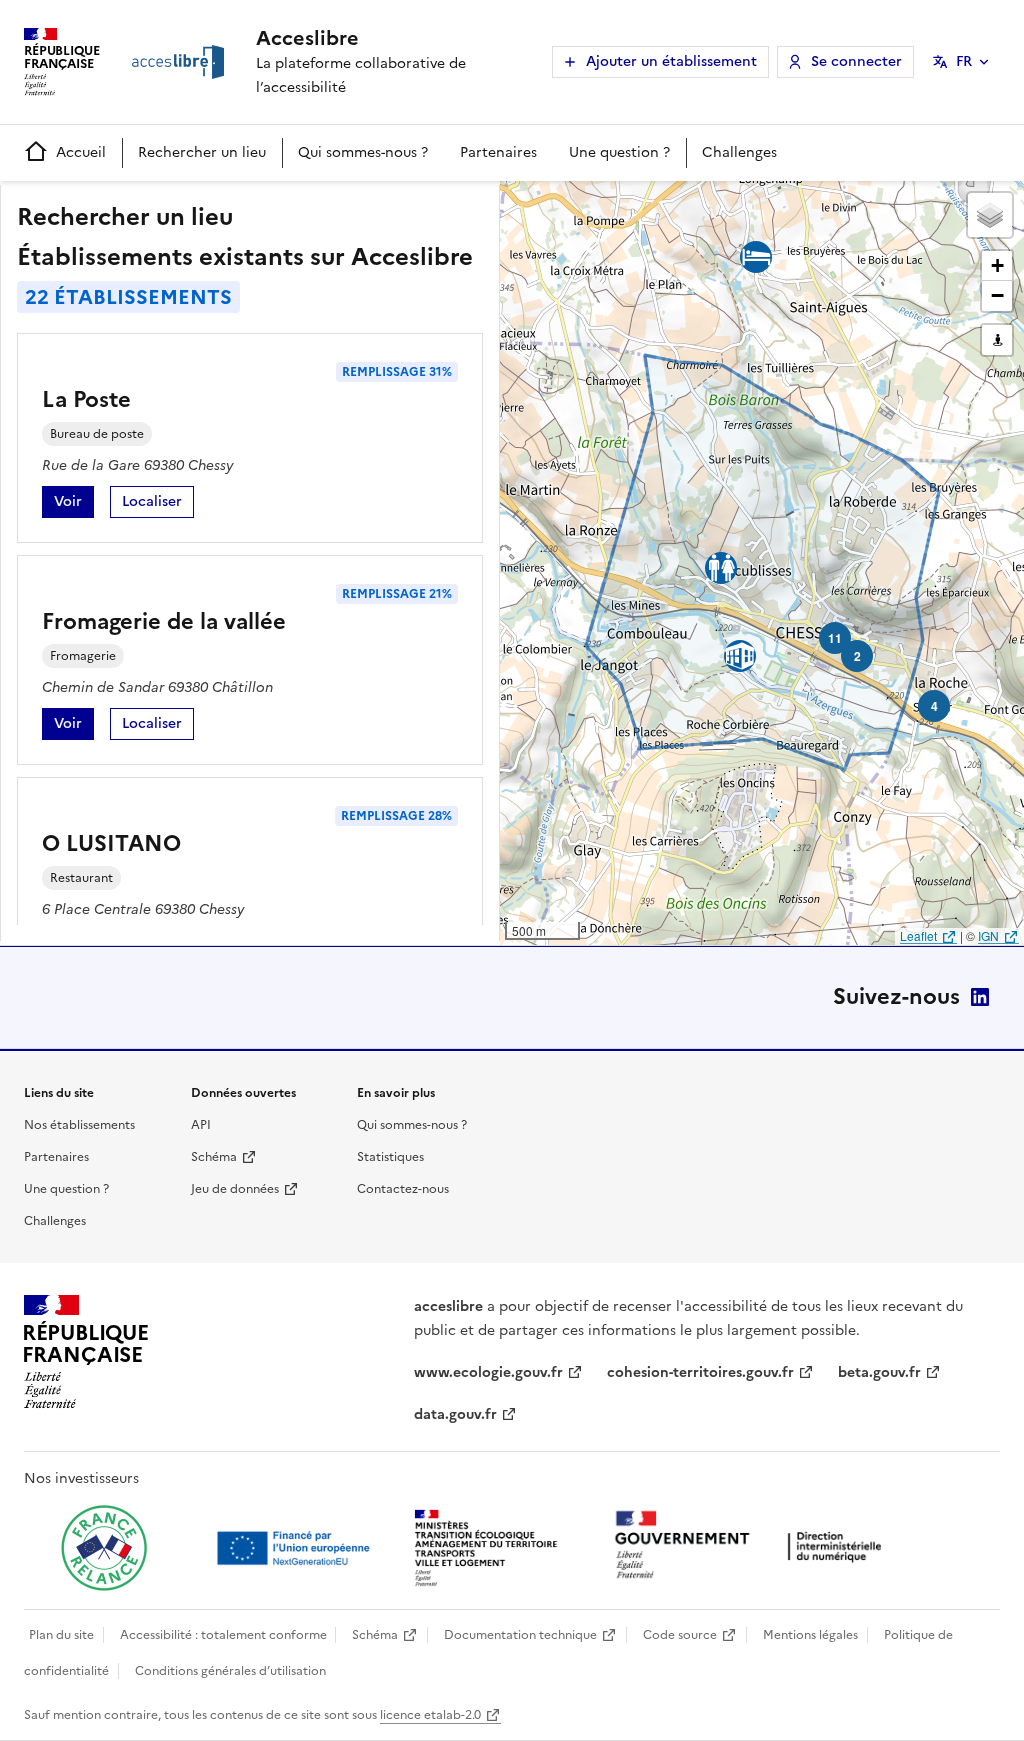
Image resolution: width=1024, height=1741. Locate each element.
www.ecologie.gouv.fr (488, 1372)
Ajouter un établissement (671, 61)
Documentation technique (520, 1635)
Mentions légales (810, 1635)
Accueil (81, 152)
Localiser (158, 504)
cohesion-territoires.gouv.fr (700, 1372)
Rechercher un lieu (202, 152)
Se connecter (856, 61)
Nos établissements (79, 1125)
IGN (988, 935)
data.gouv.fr (455, 1414)
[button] (990, 215)
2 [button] (857, 656)
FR (964, 61)
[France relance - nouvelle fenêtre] (104, 1548)
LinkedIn (980, 997)
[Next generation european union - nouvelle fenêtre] (296, 1548)
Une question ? (619, 152)
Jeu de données (235, 1189)
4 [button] (934, 706)
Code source (680, 1635)
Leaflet (918, 935)
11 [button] (835, 638)
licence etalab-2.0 (430, 1715)
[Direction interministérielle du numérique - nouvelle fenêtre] (753, 1546)
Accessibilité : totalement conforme (223, 1635)
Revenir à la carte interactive (657, 205)
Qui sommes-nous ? (363, 152)
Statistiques (390, 1157)
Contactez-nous (403, 1189)
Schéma (214, 1157)
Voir (74, 504)
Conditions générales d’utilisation (230, 1671)
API (201, 1125)
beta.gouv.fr (879, 1372)
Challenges (739, 152)
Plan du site (61, 1635)
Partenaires (498, 152)
